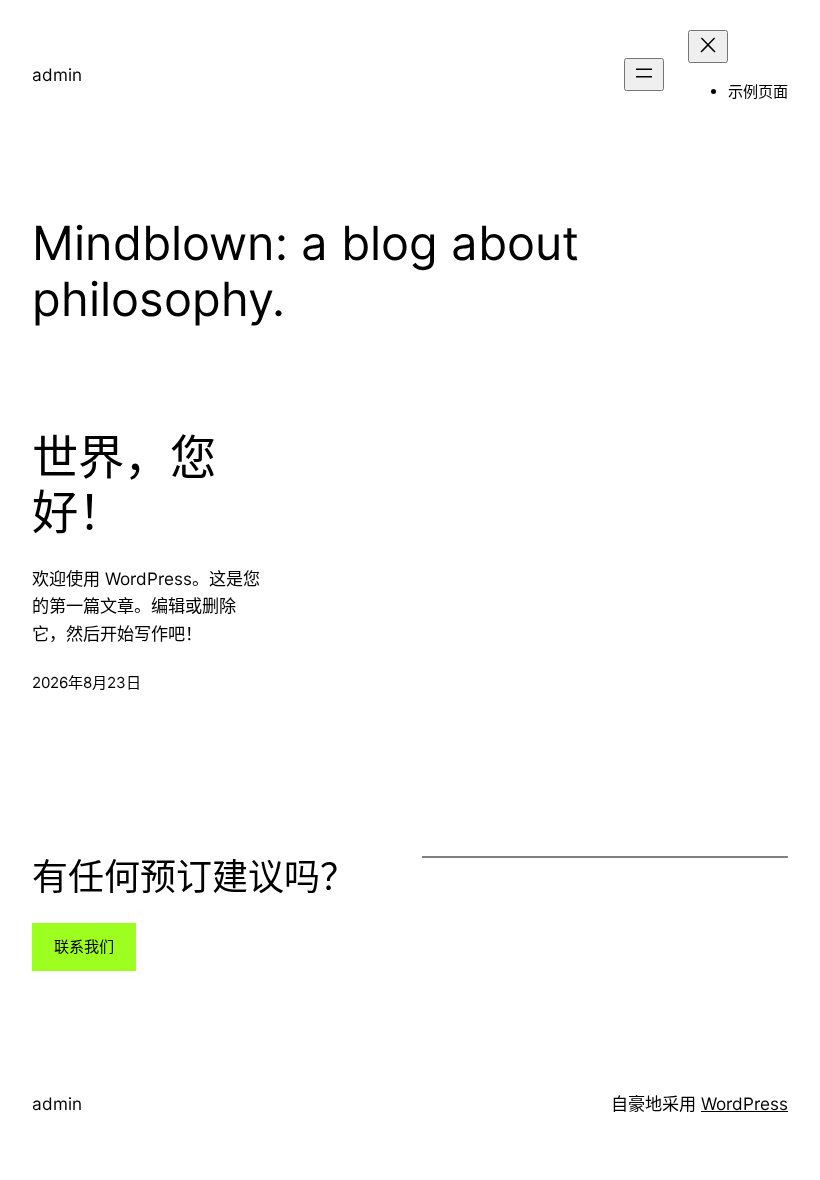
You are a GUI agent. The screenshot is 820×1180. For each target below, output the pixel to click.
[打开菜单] (644, 74)
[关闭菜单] (708, 46)
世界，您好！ (124, 485)
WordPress (744, 1103)
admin (57, 74)
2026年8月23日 (86, 682)
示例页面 (758, 91)
